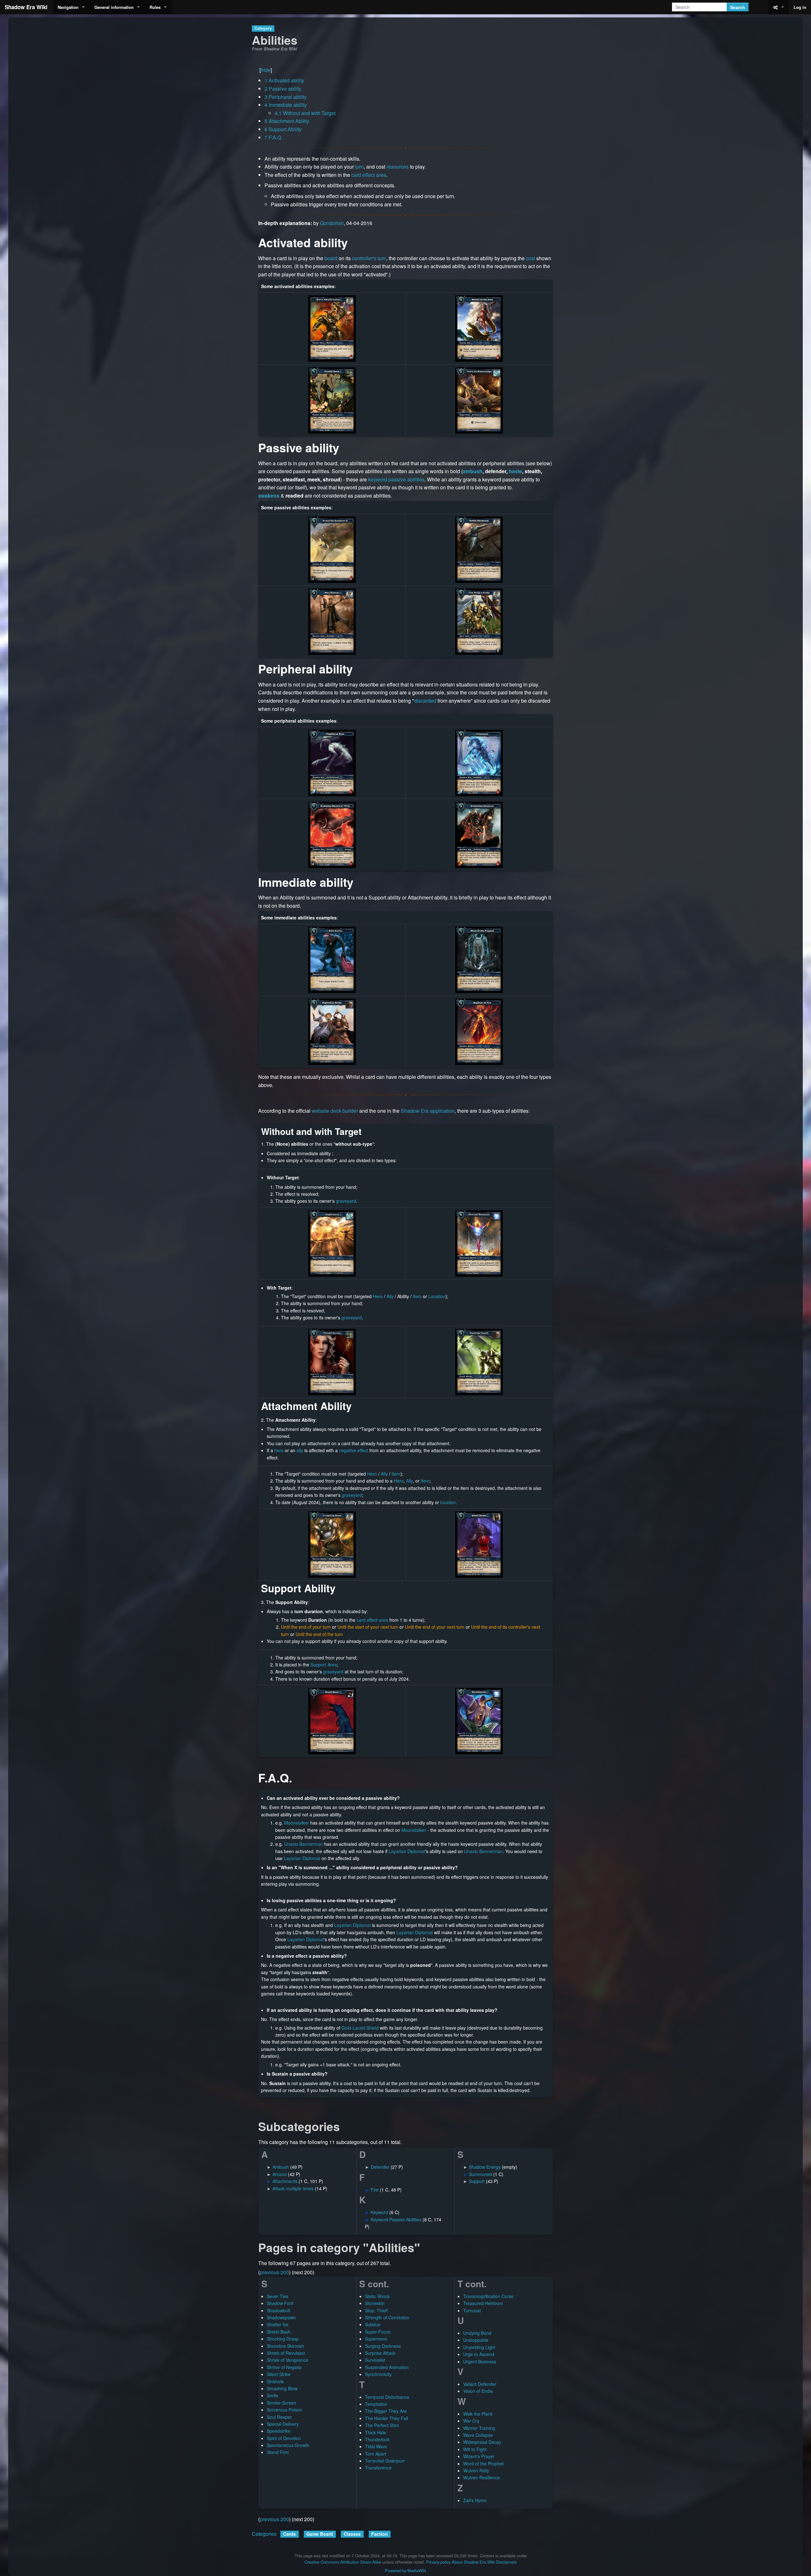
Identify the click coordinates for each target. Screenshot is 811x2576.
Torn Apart (376, 2454)
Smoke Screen (281, 2403)
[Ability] (479, 959)
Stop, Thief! (377, 2310)
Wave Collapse (478, 2435)
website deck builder (335, 1111)
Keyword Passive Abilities (396, 2219)
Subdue (373, 2324)
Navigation (68, 7)
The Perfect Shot (382, 2425)
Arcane (280, 2174)
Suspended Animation (387, 2367)
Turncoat (472, 2310)
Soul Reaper (279, 2417)
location (448, 1502)
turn (359, 167)
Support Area (324, 1665)
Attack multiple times (293, 2188)
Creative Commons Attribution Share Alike (343, 2562)
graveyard (346, 1201)
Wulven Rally (476, 2470)
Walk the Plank (478, 2414)
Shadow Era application (428, 1111)
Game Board (320, 2534)
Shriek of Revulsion (286, 2353)
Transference (378, 2468)
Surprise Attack (380, 2353)
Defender (380, 2167)
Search (738, 7)
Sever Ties (278, 2296)
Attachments (285, 2181)
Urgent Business (480, 2361)
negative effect (354, 1450)
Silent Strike (279, 2374)
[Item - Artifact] (479, 400)
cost (530, 258)
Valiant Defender (480, 2384)
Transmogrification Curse (488, 2296)
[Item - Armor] (479, 621)
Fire (375, 2190)
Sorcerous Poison (284, 2410)
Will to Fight (475, 2449)
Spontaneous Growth (288, 2445)
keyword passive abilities (396, 479)
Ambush (281, 2167)
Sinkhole (275, 2381)
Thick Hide (376, 2432)
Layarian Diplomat (407, 1851)
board (331, 258)
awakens (269, 496)
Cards (290, 2534)
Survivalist (375, 2360)
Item (417, 1296)
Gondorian (332, 223)
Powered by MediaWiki (405, 2570)
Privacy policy (438, 2562)
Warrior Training (479, 2428)
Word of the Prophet (483, 2463)
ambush (473, 471)
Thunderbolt (377, 2439)
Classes (352, 2534)
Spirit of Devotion (284, 2438)
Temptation (376, 2404)
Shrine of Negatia (284, 2367)
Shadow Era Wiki (26, 7)
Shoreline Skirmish (285, 2346)
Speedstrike (279, 2431)
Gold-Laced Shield (360, 2028)
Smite (272, 2395)
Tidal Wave (376, 2446)
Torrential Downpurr (385, 2461)
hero (279, 1450)
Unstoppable (476, 2340)
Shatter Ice (278, 2324)
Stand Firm (278, 2452)
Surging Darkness (383, 2346)
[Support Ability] (332, 400)
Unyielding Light (479, 2347)
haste (515, 471)
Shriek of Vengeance (287, 2360)
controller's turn (369, 258)
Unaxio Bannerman (303, 1844)
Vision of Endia (478, 2391)
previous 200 (274, 2272)
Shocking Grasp (283, 2339)
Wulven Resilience (482, 2477)
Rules (155, 7)
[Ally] (479, 328)
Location (437, 1296)
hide (266, 70)
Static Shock (377, 2296)
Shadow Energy (485, 2167)
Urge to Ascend (479, 2354)
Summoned (480, 2174)
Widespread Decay (482, 2442)
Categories (264, 2534)
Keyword (379, 2212)
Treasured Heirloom (483, 2303)
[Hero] (332, 328)
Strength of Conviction (387, 2317)
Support (477, 2181)
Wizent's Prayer (479, 2456)
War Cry (471, 2421)
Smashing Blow (282, 2388)
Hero (378, 1296)
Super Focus (378, 2332)
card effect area (369, 175)
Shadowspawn (281, 2317)
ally (300, 1450)
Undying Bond (477, 2333)
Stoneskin (375, 2303)
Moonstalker (297, 1823)
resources (398, 167)
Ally (390, 1296)
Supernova (376, 2339)
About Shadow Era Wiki (473, 2562)
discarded (425, 701)
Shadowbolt (278, 2310)
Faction (380, 2534)
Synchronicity (378, 2374)
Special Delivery (283, 2424)
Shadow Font (280, 2303)
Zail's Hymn (475, 2500)
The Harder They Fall (386, 2418)
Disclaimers (506, 2562)
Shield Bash (279, 2332)
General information (114, 7)
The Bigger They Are (386, 2411)
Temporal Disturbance (387, 2397)
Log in (800, 7)
